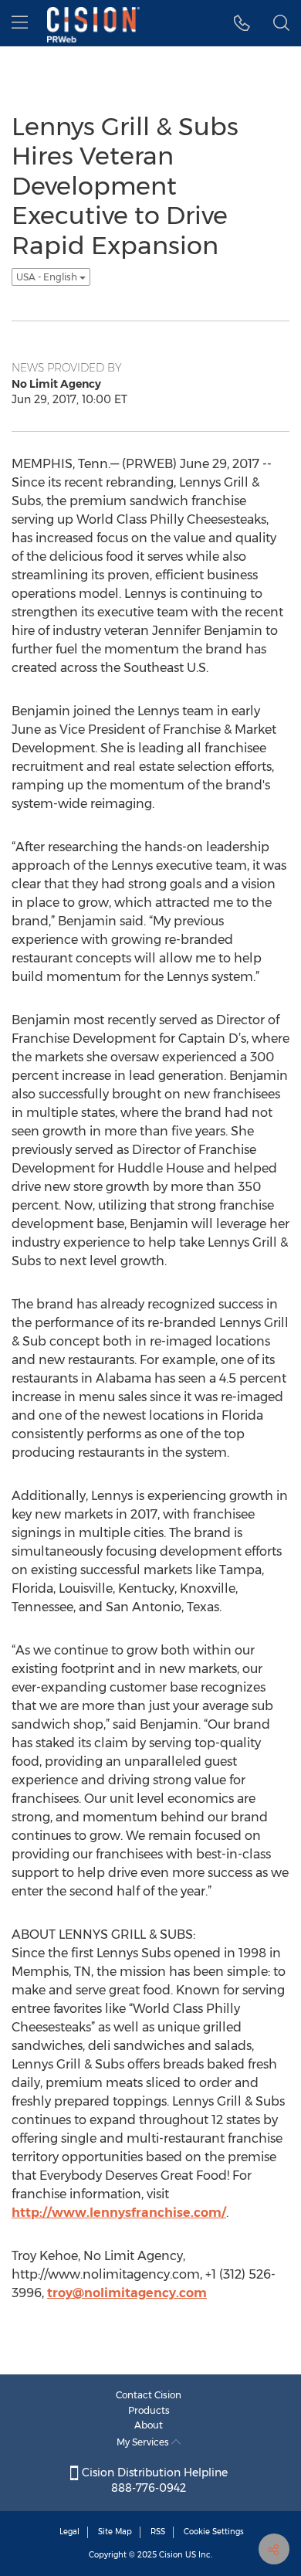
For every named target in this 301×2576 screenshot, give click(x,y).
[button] (242, 23)
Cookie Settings (214, 2532)
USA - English (48, 277)
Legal (69, 2532)
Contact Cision (149, 2395)
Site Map (115, 2532)
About (149, 2425)
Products (149, 2410)
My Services (144, 2442)
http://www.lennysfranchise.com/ (119, 2213)
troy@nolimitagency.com (127, 2293)
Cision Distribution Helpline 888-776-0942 (153, 2480)
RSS (158, 2532)
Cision (171, 2555)
